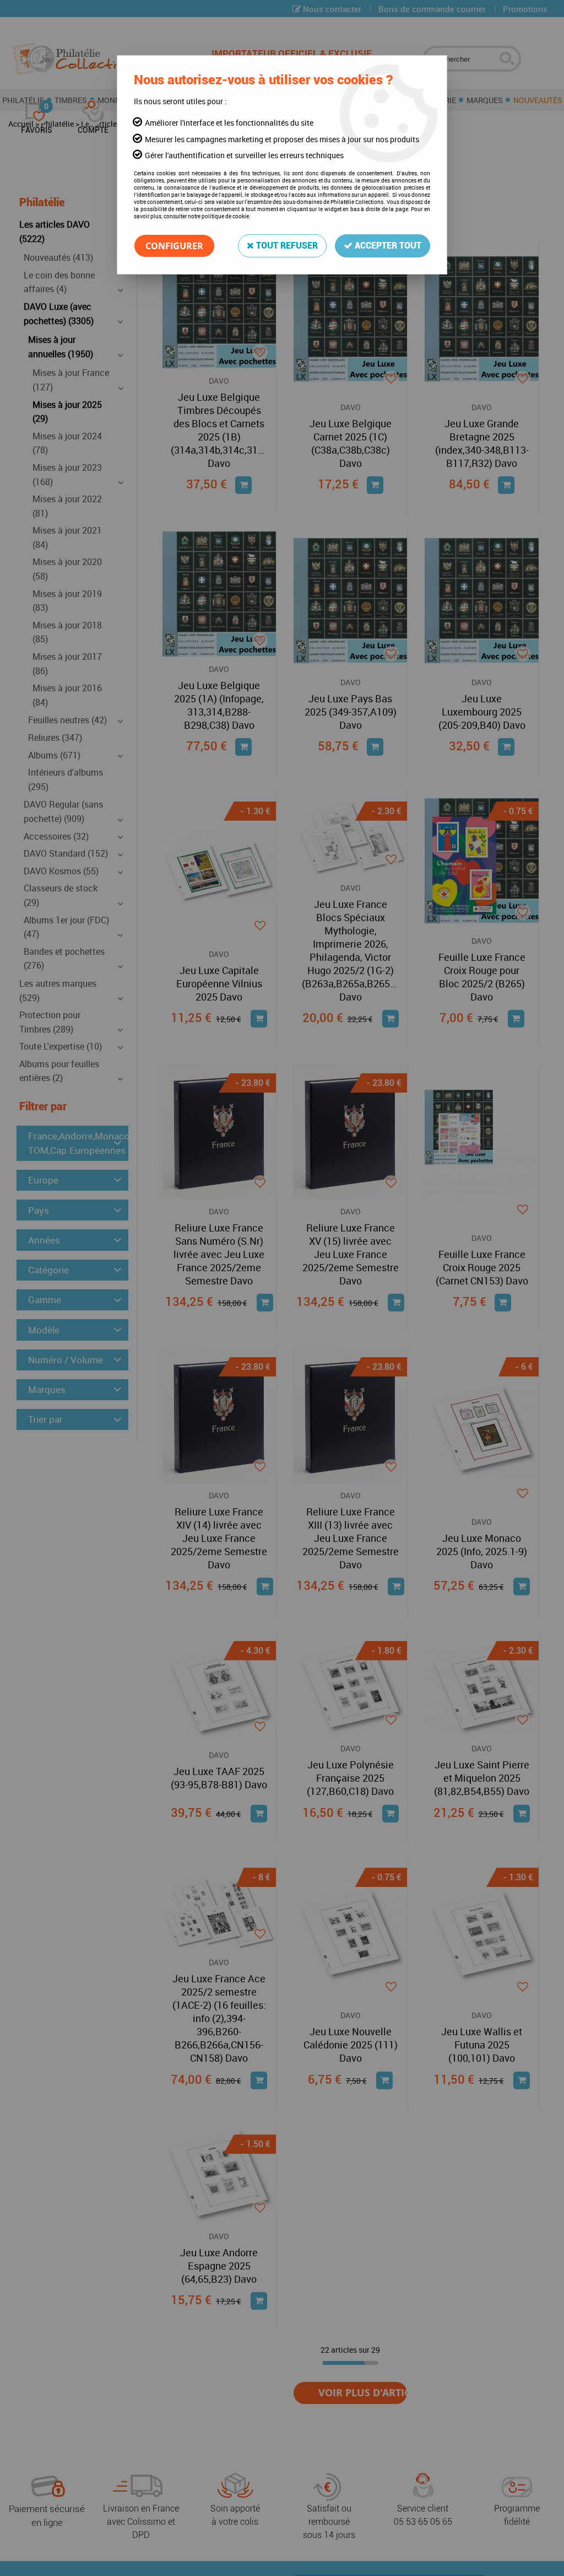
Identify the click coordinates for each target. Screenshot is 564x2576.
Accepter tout (387, 246)
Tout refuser (286, 246)
